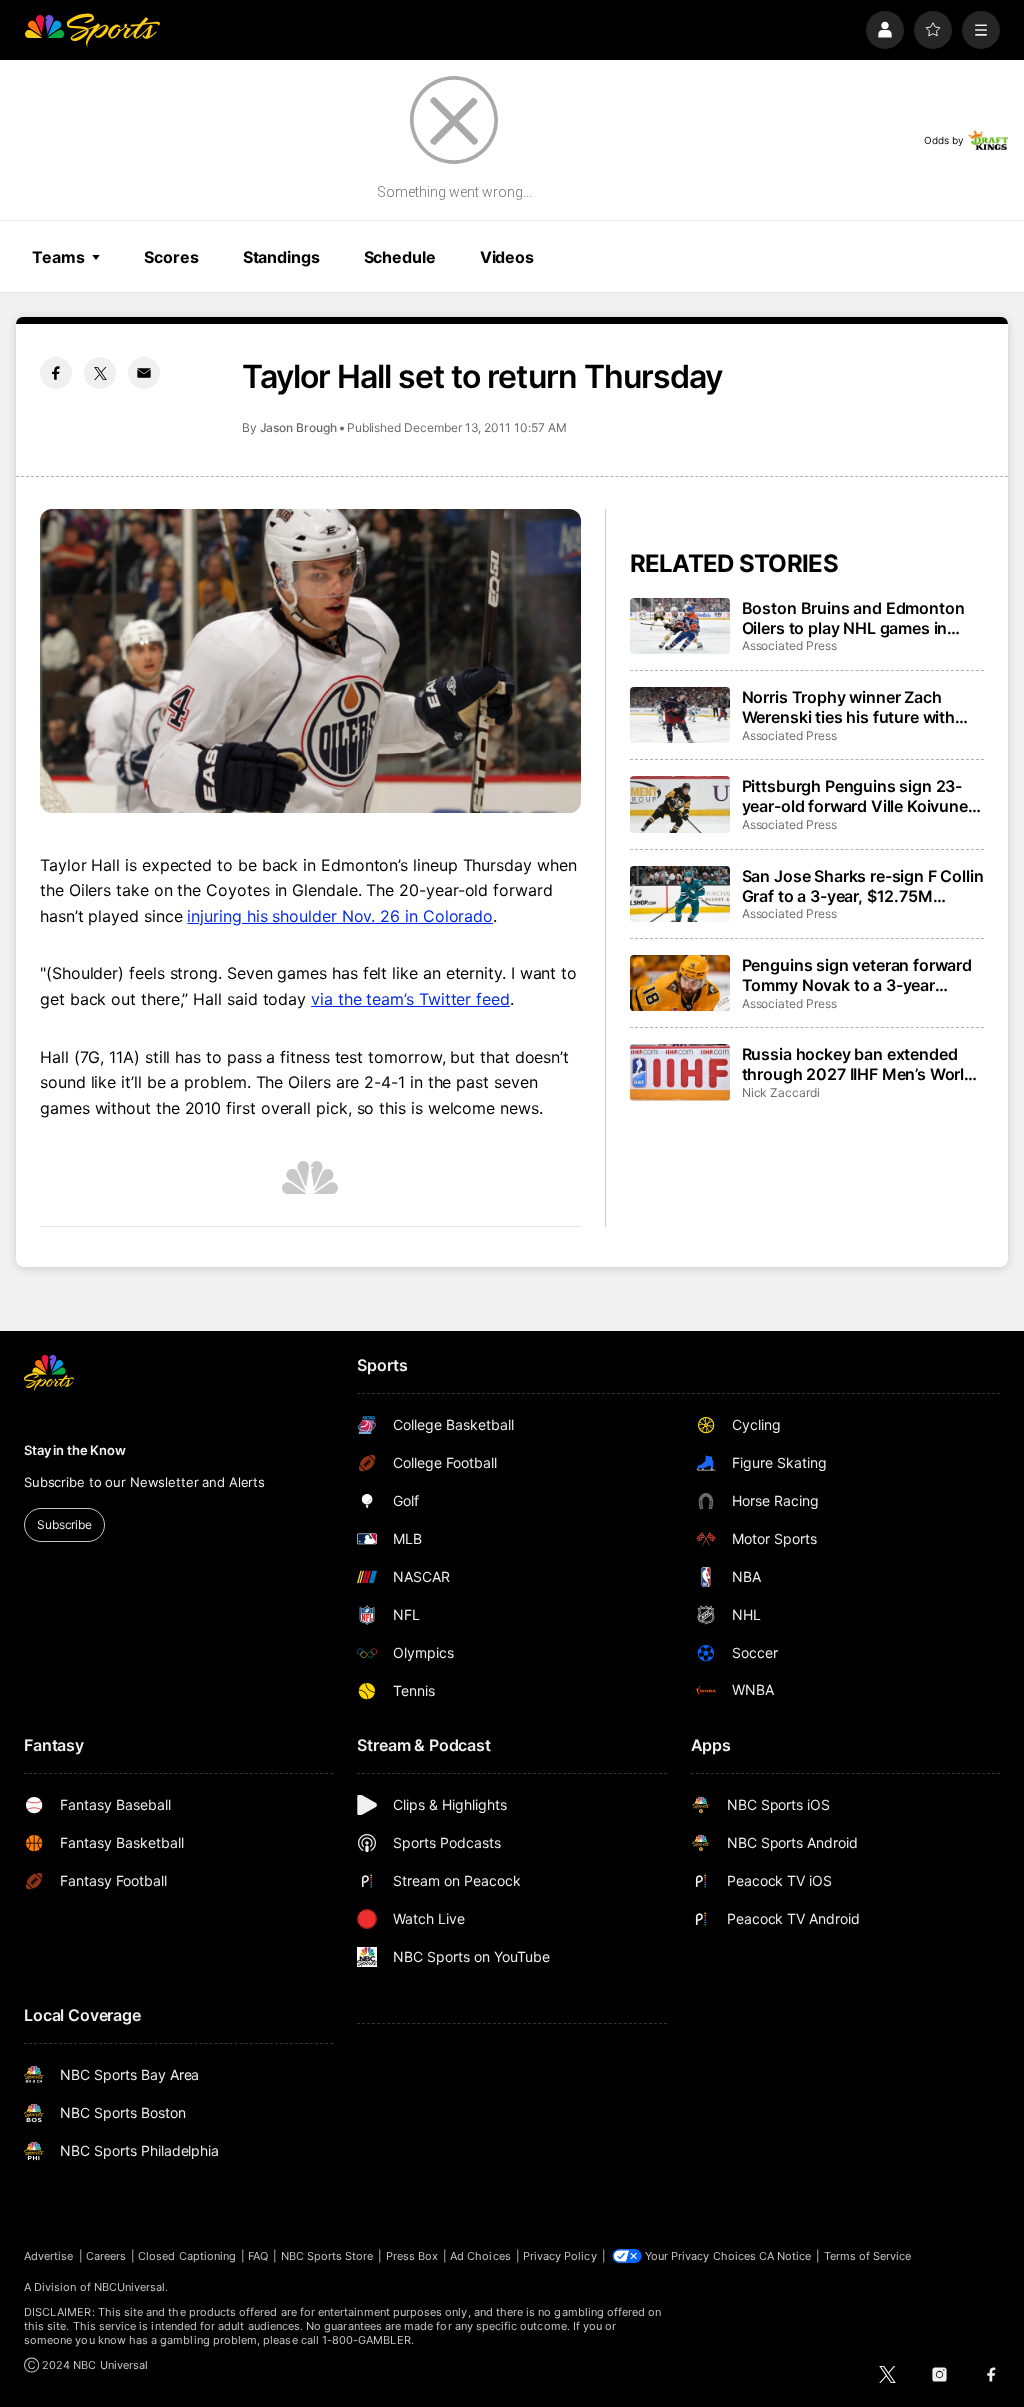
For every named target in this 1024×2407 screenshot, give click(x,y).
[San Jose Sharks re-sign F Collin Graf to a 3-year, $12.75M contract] (680, 894)
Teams (58, 257)
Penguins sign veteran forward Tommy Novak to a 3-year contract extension (857, 975)
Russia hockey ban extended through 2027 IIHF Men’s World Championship (858, 1064)
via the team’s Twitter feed (410, 999)
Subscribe (64, 1524)
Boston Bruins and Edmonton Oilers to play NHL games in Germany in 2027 (853, 618)
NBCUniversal (130, 2287)
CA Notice (785, 2256)
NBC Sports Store (327, 2256)
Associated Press (789, 645)
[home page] (92, 30)
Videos (507, 257)
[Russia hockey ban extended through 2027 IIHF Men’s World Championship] (680, 1072)
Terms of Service (868, 2256)
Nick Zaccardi (781, 1092)
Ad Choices (480, 2256)
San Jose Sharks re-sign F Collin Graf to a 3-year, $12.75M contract (863, 886)
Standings (281, 257)
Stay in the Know (75, 1450)
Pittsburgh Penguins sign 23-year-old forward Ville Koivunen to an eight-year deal (860, 796)
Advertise (49, 2256)
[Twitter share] (100, 373)
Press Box (412, 2256)
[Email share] (144, 373)
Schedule (400, 257)
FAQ (258, 2256)
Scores (171, 257)
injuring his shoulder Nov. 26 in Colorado (340, 916)
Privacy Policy (560, 2256)
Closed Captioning (187, 2256)
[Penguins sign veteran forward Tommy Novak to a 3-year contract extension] (680, 983)
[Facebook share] (56, 373)
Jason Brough (298, 427)
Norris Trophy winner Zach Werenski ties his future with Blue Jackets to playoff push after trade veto (849, 707)
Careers (106, 2256)
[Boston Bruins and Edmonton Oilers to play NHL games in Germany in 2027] (680, 626)
